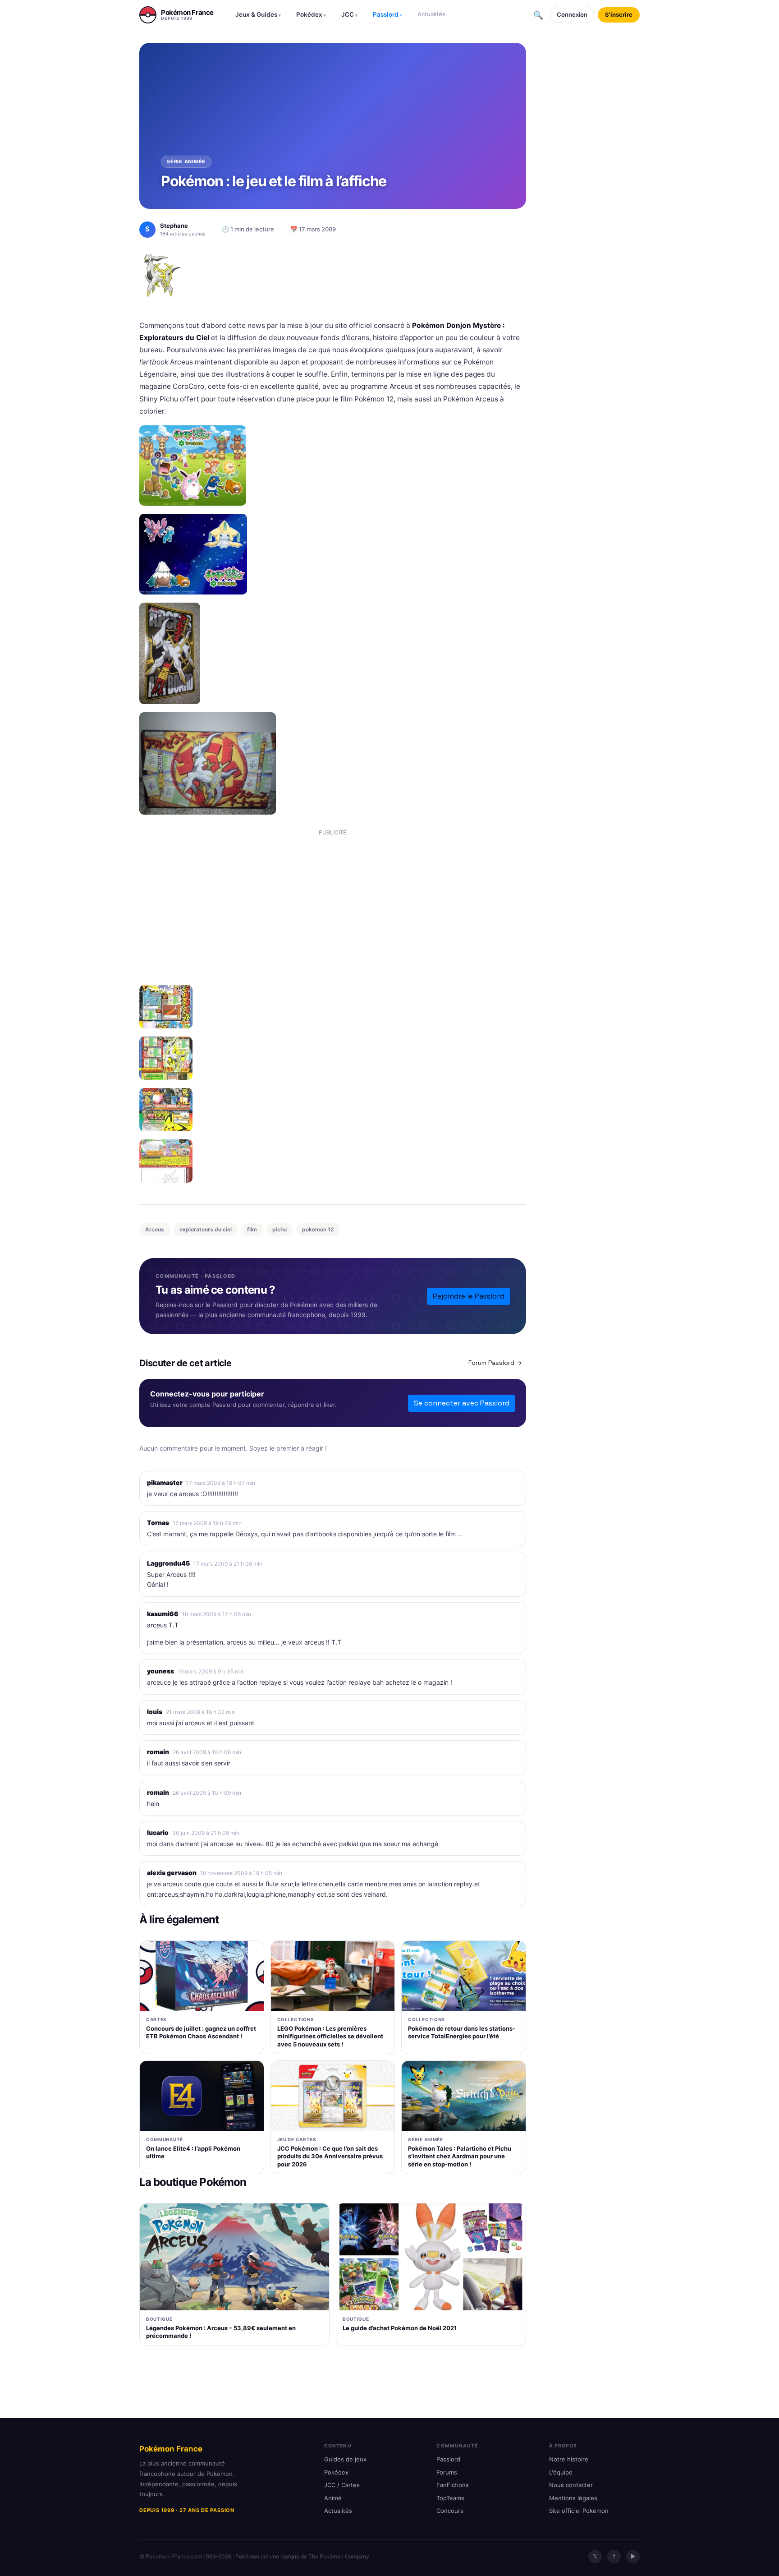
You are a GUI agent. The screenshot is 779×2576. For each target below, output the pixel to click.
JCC (349, 14)
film (252, 1229)
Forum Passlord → (495, 1363)
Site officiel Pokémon (579, 2511)
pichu (280, 1229)
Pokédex (311, 14)
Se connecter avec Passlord (462, 1403)
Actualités (431, 14)
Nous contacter (571, 2485)
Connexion (572, 14)
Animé (333, 2498)
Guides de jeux (345, 2459)
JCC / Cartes (342, 2485)
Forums (447, 2472)
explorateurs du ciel (206, 1229)
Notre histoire (569, 2459)
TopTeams (450, 2498)
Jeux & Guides (258, 14)
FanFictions (453, 2485)
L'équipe (561, 2472)
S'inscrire (619, 14)
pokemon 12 (318, 1229)
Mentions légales (573, 2498)
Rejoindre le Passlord (468, 1296)
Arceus (155, 1229)
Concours (450, 2511)
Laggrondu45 (168, 1563)
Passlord (387, 14)
